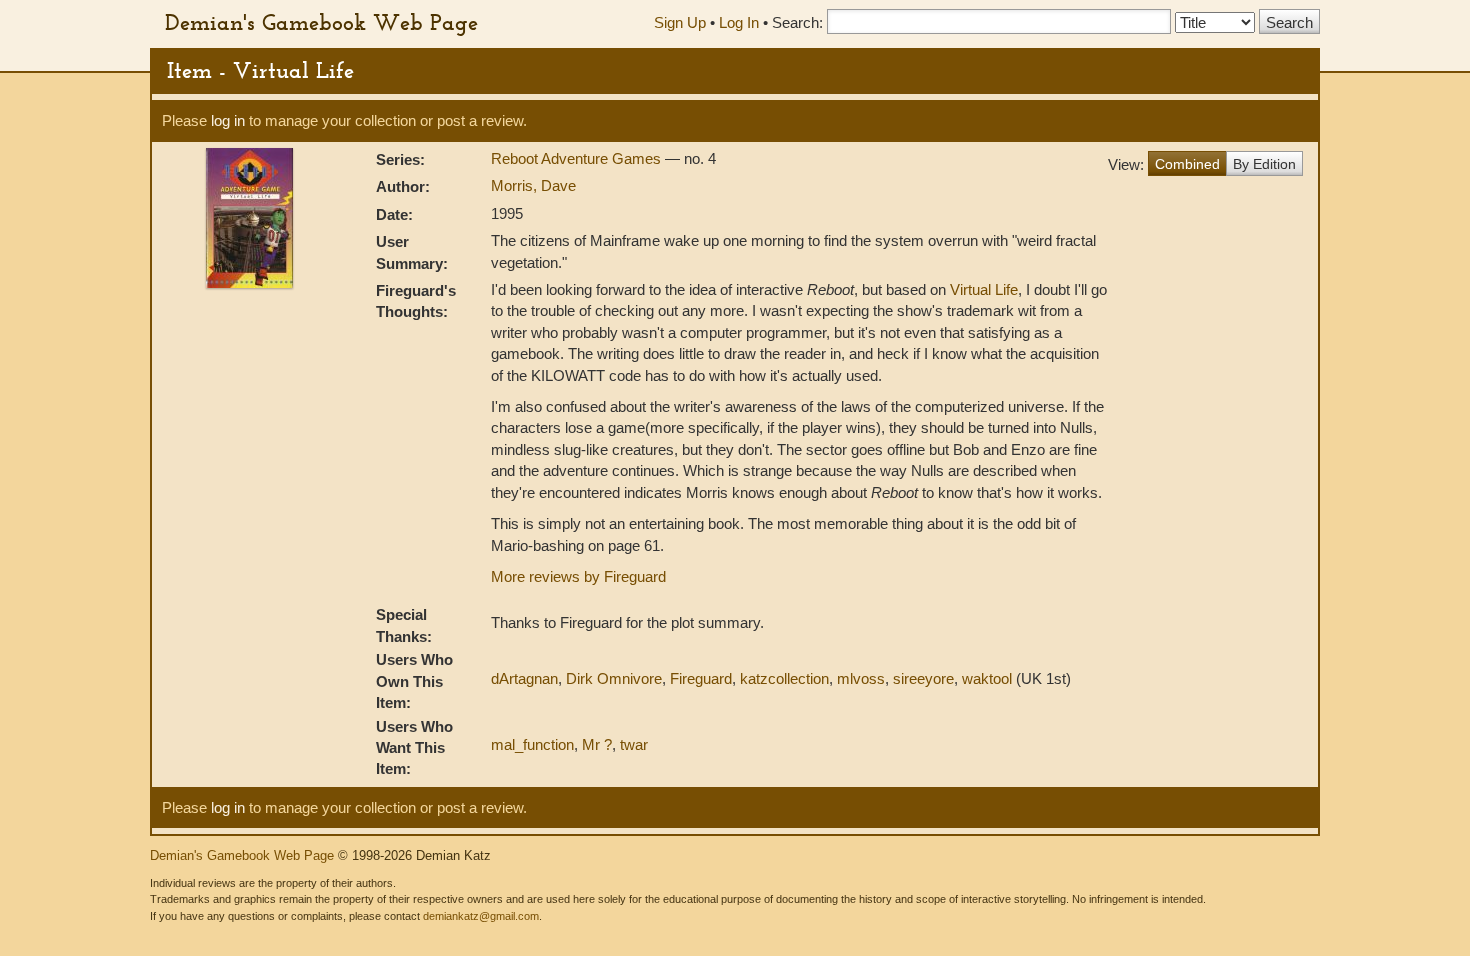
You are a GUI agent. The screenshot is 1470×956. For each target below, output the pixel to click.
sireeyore (923, 678)
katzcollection (784, 678)
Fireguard (701, 678)
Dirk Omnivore (614, 678)
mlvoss (861, 678)
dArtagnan (524, 678)
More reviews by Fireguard (578, 576)
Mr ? (597, 744)
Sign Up (680, 22)
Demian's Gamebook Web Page (321, 22)
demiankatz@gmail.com (481, 916)
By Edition (1264, 164)
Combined (1187, 164)
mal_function (532, 744)
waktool (987, 678)
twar (634, 744)
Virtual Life (984, 289)
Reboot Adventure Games (578, 158)
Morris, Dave (533, 185)
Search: (797, 22)
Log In (739, 22)
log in (228, 120)
